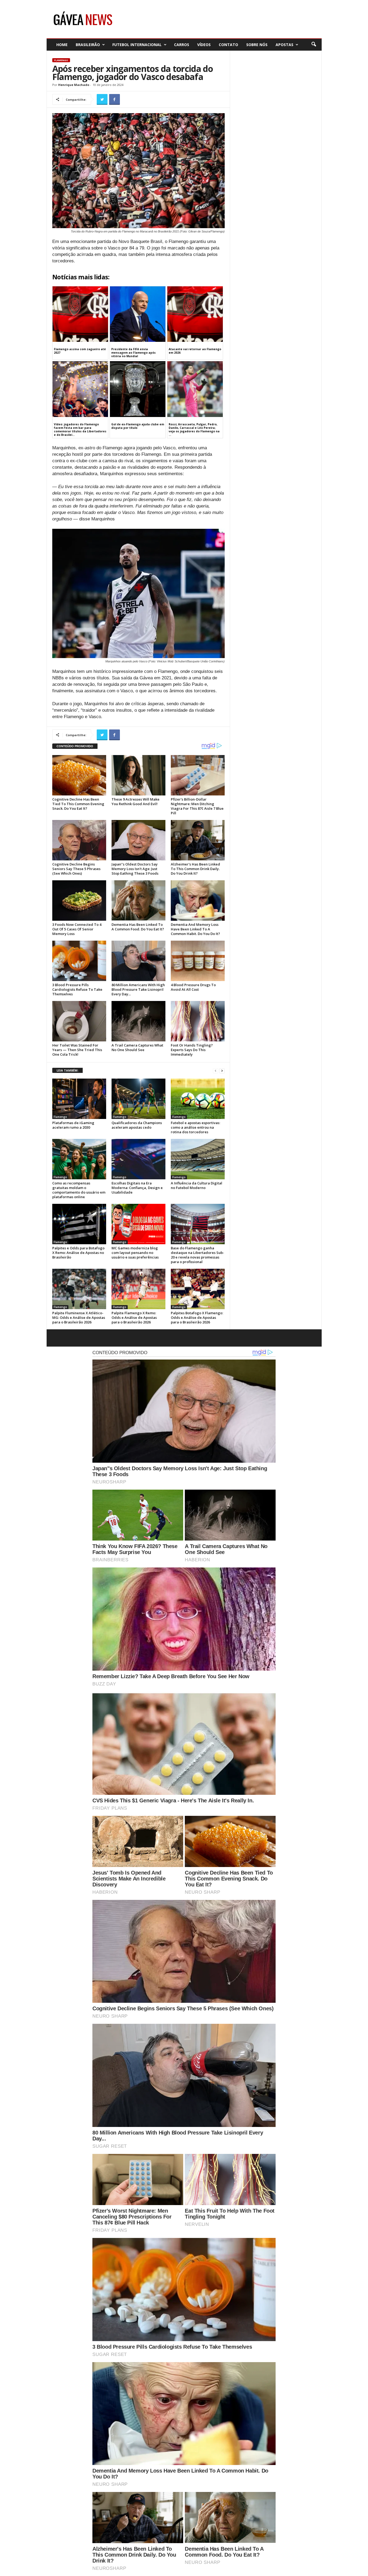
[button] (314, 44)
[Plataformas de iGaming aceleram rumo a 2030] (79, 1099)
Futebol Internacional (137, 45)
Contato (228, 45)
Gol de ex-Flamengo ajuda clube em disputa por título (138, 426)
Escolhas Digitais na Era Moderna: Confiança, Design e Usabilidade (137, 1188)
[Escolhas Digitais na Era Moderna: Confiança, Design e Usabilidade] (138, 1159)
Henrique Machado (74, 85)
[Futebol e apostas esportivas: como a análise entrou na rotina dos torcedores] (198, 1099)
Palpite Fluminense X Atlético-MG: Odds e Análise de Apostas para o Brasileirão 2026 (79, 1317)
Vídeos (204, 45)
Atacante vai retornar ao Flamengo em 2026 (195, 351)
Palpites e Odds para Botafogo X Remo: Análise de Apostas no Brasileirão (78, 1253)
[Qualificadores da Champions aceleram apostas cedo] (138, 1099)
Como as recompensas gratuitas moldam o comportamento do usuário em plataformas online (79, 1190)
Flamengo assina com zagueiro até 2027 (80, 351)
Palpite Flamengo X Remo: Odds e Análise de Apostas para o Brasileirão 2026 (134, 1317)
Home (62, 45)
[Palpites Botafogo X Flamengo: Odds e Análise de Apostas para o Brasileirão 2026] (198, 1289)
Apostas (284, 45)
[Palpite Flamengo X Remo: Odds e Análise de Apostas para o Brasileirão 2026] (138, 1289)
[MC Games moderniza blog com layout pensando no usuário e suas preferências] (138, 1224)
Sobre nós (257, 45)
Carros (182, 45)
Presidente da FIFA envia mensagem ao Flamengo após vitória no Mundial (133, 353)
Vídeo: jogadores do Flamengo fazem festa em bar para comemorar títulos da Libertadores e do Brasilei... (80, 430)
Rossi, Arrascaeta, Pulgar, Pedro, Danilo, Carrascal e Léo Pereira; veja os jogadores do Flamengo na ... (194, 430)
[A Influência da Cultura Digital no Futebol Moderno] (198, 1159)
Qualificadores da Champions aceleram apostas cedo (137, 1125)
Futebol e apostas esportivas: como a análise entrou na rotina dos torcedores (195, 1127)
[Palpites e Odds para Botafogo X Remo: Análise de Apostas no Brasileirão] (79, 1224)
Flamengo (61, 60)
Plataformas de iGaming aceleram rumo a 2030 (73, 1125)
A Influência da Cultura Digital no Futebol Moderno (197, 1185)
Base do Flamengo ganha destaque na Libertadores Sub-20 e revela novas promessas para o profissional (197, 1255)
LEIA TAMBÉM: (67, 1070)
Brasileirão (88, 45)
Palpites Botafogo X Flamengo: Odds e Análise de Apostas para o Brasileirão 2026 (197, 1317)
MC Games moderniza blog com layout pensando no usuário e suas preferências (135, 1253)
